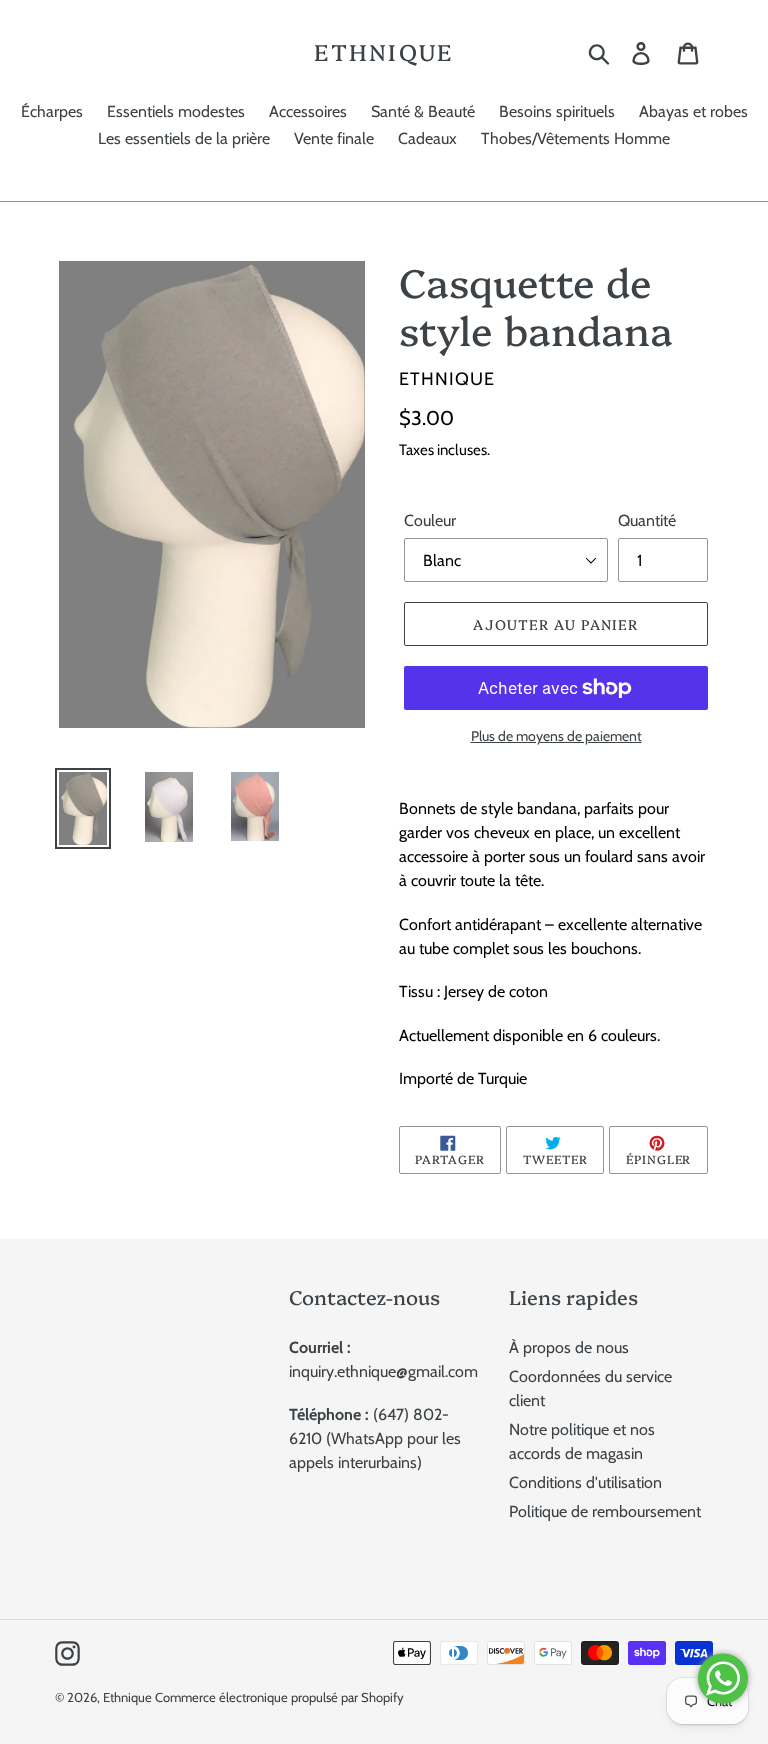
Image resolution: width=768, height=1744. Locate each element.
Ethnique (383, 52)
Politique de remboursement (605, 1511)
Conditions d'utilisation (585, 1482)
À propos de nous (569, 1347)
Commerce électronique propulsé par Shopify (279, 1697)
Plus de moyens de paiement (556, 736)
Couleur (430, 520)
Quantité (647, 520)
